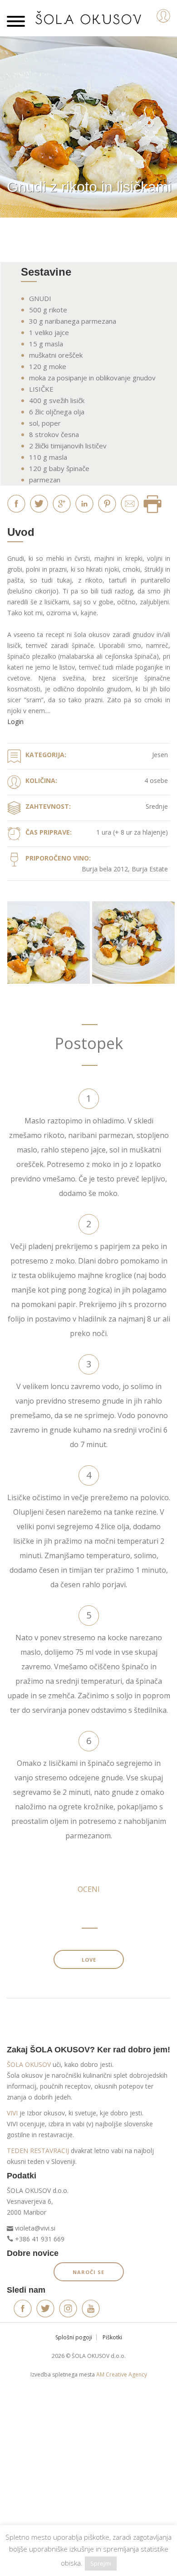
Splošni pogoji (74, 2337)
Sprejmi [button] (101, 2563)
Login (15, 722)
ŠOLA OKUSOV (29, 2064)
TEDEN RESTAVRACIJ (38, 2151)
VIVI (12, 2113)
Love (89, 1960)
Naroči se (88, 2272)
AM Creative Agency (122, 2374)
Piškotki (112, 2337)
